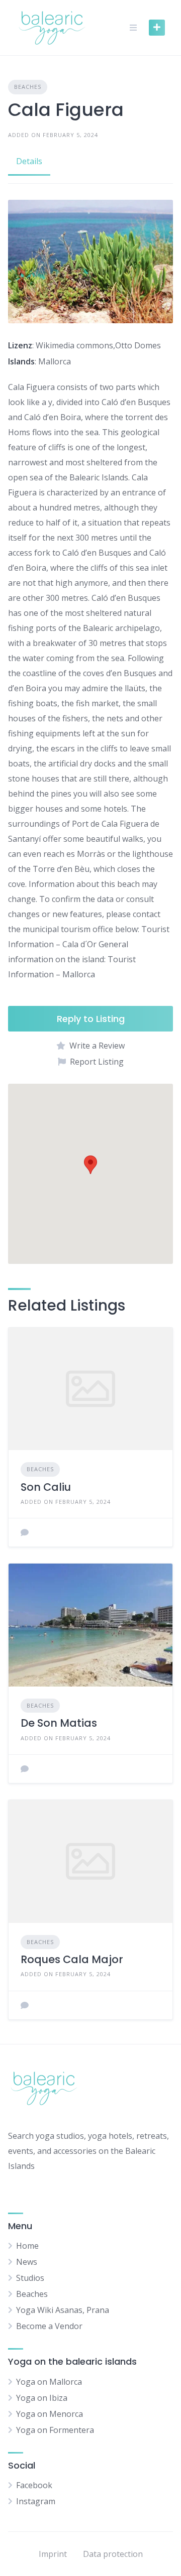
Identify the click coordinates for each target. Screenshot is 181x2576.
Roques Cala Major (72, 1959)
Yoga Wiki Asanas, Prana (63, 2310)
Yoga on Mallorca (49, 2382)
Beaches (28, 87)
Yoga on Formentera (55, 2430)
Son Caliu (46, 1487)
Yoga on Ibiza (42, 2398)
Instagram (36, 2501)
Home (27, 2246)
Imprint (53, 2554)
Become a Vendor (49, 2326)
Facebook (34, 2485)
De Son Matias (59, 1723)
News (27, 2262)
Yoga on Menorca (50, 2414)
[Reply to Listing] (25, 1532)
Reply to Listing (91, 1019)
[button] (90, 1165)
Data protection (113, 2554)
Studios (30, 2278)
